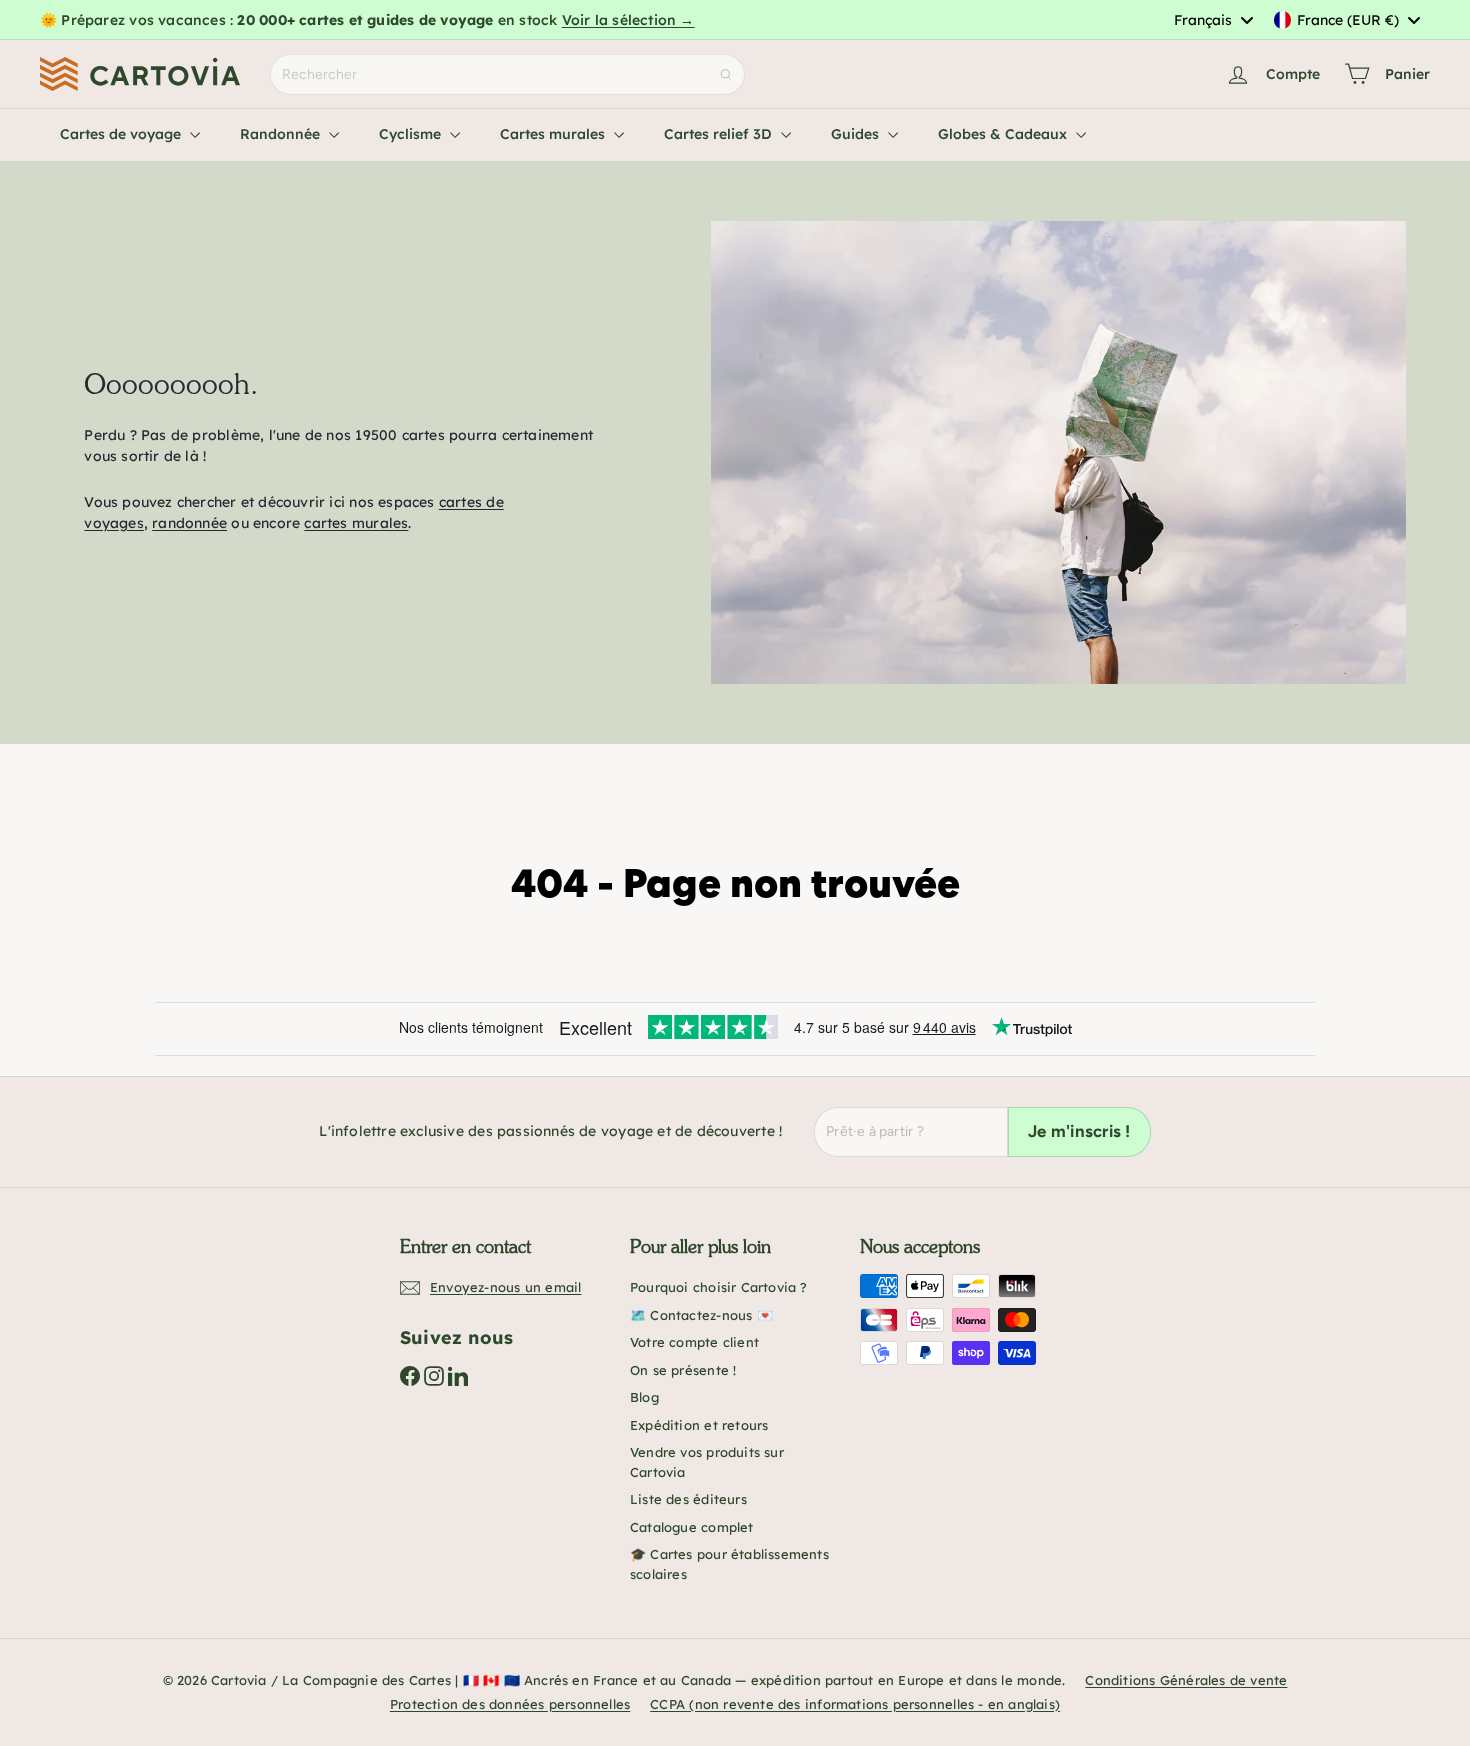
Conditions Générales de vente (1186, 1680)
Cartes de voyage (122, 134)
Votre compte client (694, 1342)
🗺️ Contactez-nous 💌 (701, 1315)
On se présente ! (683, 1370)
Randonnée (282, 134)
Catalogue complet (692, 1527)
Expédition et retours (699, 1425)
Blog (644, 1397)
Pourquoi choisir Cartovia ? (719, 1287)
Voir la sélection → (628, 20)
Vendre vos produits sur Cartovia (707, 1462)
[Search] (726, 74)
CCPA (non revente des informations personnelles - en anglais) (855, 1704)
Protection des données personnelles (510, 1704)
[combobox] (1213, 20)
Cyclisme (412, 134)
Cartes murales (554, 134)
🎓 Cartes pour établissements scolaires (729, 1564)
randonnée (189, 523)
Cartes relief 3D (720, 134)
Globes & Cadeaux (1004, 134)
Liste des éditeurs (688, 1499)
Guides (857, 134)
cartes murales (356, 523)
